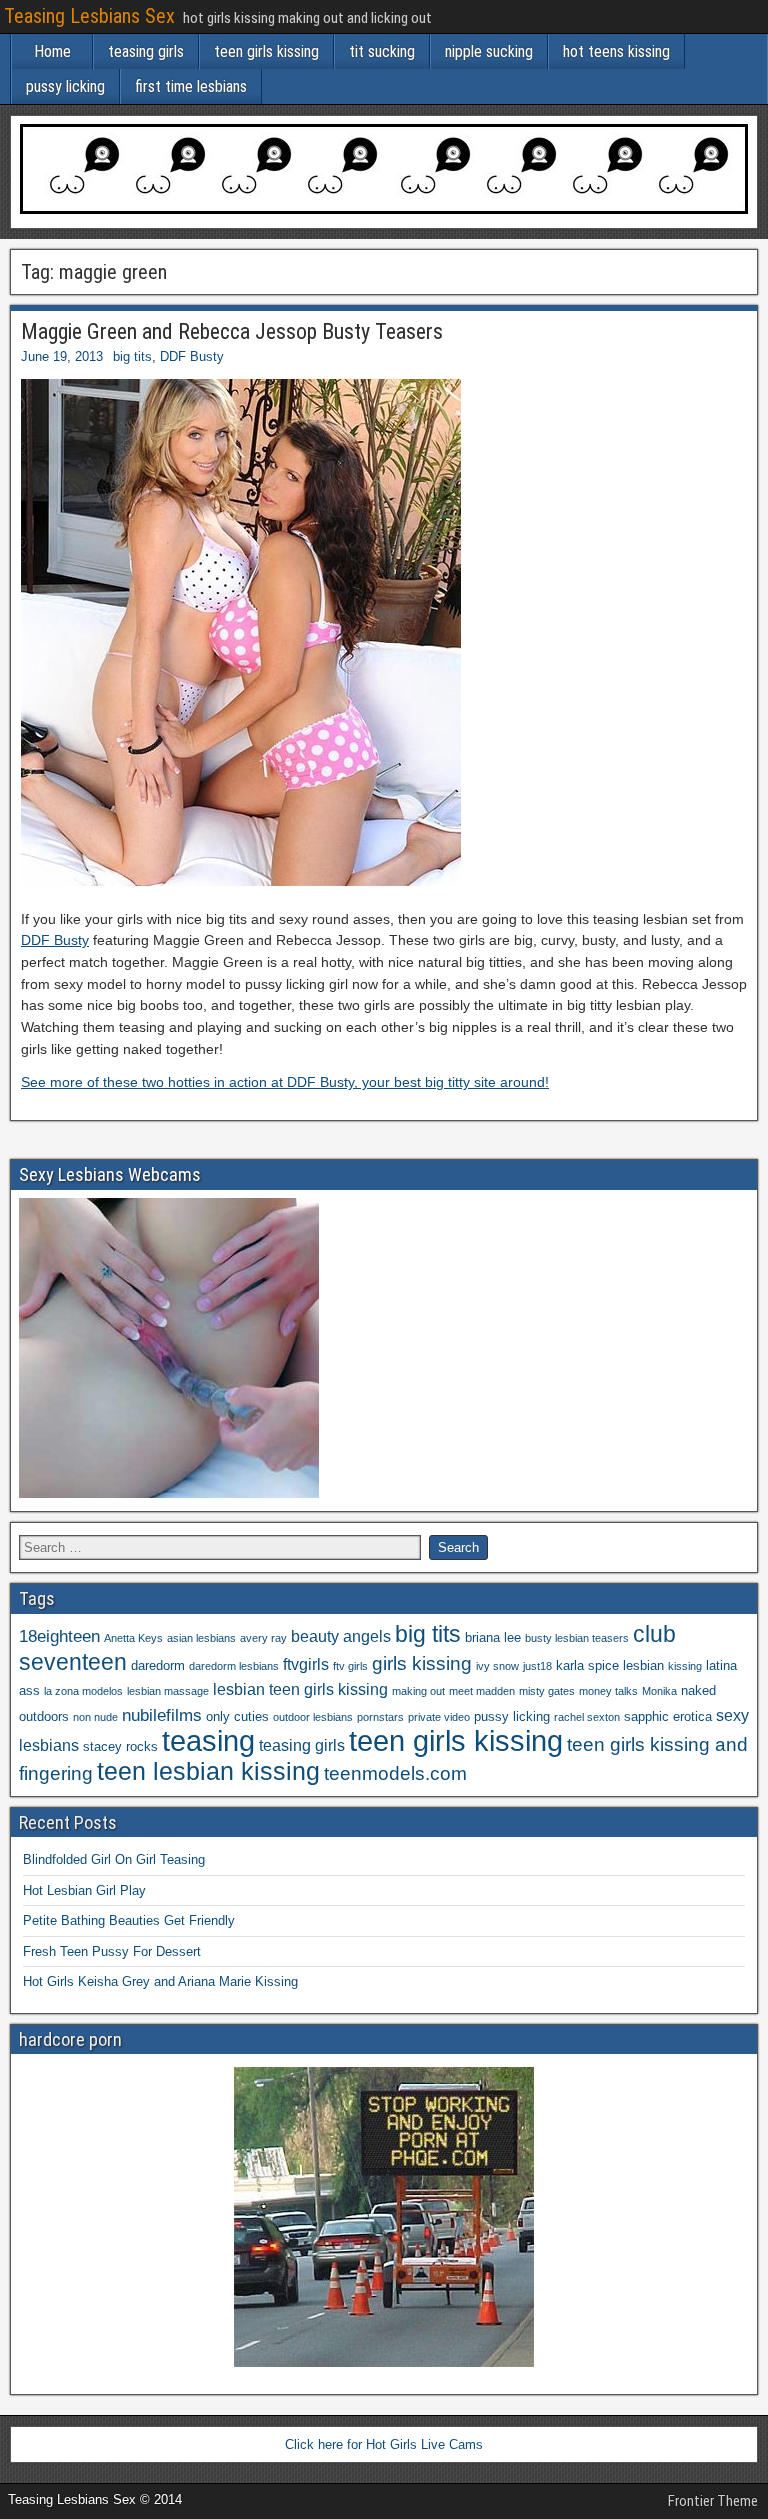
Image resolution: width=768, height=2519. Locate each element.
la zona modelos (83, 1691)
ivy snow (497, 1666)
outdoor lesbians (313, 1717)
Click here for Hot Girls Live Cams (384, 2444)
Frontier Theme (713, 2501)
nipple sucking (489, 51)
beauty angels (341, 1636)
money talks (608, 1691)
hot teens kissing (616, 51)
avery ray (263, 1638)
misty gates (547, 1691)
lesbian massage (168, 1691)
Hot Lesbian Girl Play (84, 1890)
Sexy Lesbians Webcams (110, 1174)
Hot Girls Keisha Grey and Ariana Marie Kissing (160, 1981)
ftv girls (350, 1666)
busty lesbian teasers (577, 1638)
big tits (132, 356)
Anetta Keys (133, 1638)
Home (52, 51)
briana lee (493, 1637)
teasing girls (146, 51)
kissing (685, 1666)
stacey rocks (120, 1746)
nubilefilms (162, 1715)
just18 (537, 1666)
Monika (659, 1691)
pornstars (380, 1717)
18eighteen (59, 1636)
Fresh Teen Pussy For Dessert (112, 1951)
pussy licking (65, 86)
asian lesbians (201, 1638)
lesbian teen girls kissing (300, 1689)
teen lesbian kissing (208, 1771)
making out (418, 1691)
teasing (208, 1740)
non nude (95, 1717)
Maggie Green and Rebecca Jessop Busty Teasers (232, 331)
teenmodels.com (395, 1773)
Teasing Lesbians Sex (89, 16)
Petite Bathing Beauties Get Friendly (129, 1920)
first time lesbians (191, 86)
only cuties (237, 1716)
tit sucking (382, 51)
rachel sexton (587, 1717)
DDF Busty (192, 356)
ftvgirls (306, 1664)
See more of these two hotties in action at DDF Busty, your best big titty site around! (285, 1082)
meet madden (482, 1691)
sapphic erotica (668, 1716)
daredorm (158, 1665)
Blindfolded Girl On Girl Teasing (114, 1859)
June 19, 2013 (62, 356)
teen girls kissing (266, 51)
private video (439, 1717)
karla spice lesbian (610, 1665)
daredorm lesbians (234, 1666)
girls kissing (422, 1663)
